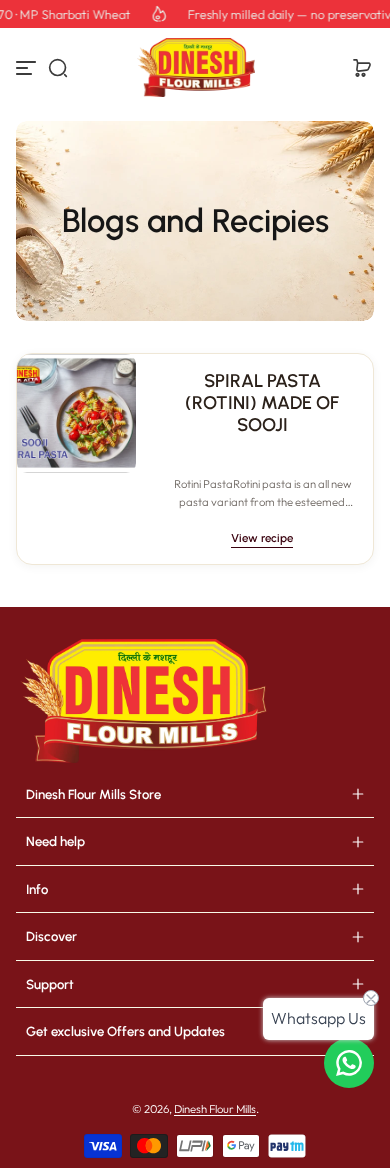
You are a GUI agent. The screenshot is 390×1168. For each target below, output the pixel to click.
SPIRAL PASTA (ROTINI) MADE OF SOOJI (262, 403)
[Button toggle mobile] (28, 68)
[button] (58, 68)
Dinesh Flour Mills (215, 1109)
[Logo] (195, 67)
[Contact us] (349, 1063)
